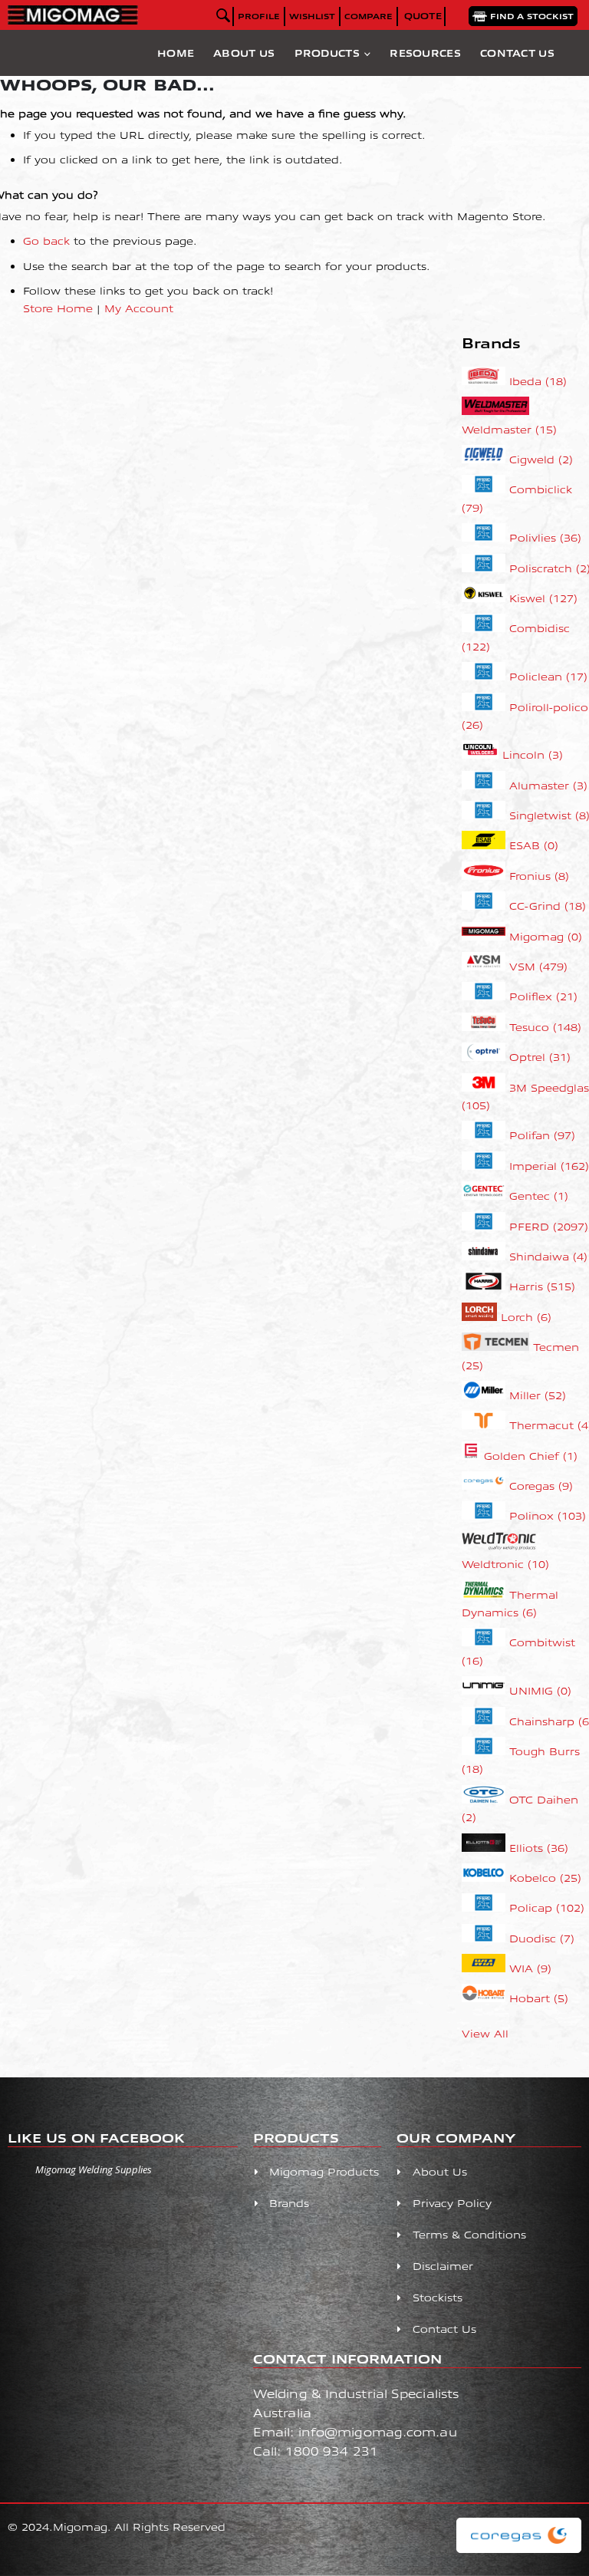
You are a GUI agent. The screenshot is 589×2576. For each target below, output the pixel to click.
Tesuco (545, 1027)
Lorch (526, 1317)
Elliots (539, 1848)
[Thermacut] (486, 1425)
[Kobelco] (486, 1878)
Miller (538, 1395)
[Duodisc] (486, 1938)
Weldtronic (505, 1564)
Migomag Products (324, 2171)
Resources (425, 53)
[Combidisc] (486, 628)
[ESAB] (486, 845)
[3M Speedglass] (486, 1087)
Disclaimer (443, 2266)
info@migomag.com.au (378, 2431)
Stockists (438, 2297)
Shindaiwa (548, 1256)
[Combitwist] (486, 1642)
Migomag (546, 936)
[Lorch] (482, 1317)
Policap (547, 1907)
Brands (289, 2203)
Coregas (541, 1486)
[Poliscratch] (486, 568)
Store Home (58, 308)
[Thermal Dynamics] (486, 1594)
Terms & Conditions (469, 2234)
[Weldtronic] (500, 1546)
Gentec (539, 1196)
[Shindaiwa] (486, 1256)
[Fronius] (486, 876)
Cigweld (541, 459)
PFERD (549, 1226)
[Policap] (486, 1907)
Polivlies (545, 537)
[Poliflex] (486, 996)
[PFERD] (486, 1226)
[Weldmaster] (495, 411)
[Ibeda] (486, 381)
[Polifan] (486, 1135)
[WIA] (486, 1968)
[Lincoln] (482, 754)
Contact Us (517, 53)
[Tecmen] (498, 1347)
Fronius (539, 876)
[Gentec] (486, 1196)
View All (485, 2033)
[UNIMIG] (486, 1690)
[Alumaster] (486, 785)
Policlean (548, 676)
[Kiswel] (486, 598)
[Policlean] (486, 676)
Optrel (540, 1057)
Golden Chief (531, 1456)
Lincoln (533, 754)
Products (327, 53)
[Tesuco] (486, 1027)
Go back (46, 240)
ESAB (534, 845)
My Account (139, 308)
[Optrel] (486, 1057)
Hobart (539, 1998)
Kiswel (543, 598)
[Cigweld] (486, 459)
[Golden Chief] (473, 1456)
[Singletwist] (486, 815)
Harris (542, 1286)
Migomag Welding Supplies (94, 2169)
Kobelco (545, 1878)
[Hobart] (486, 1998)
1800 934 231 (332, 2451)
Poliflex (543, 996)
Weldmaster (509, 429)
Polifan (542, 1135)
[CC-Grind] (486, 906)
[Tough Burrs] (486, 1751)
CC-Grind (548, 906)
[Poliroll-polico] (486, 707)
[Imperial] (486, 1166)
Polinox (548, 1515)
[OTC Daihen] (486, 1799)
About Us (244, 53)
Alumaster (548, 785)
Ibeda (538, 381)
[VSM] (486, 966)
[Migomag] (486, 936)
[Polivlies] (486, 537)
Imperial (549, 1166)
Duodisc (542, 1938)
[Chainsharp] (486, 1721)
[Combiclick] (486, 489)
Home (176, 53)
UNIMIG (540, 1690)
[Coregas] (486, 1486)
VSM (538, 966)
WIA (530, 1968)
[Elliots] (486, 1848)
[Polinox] (486, 1515)
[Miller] (486, 1395)
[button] (312, 16)
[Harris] (486, 1286)
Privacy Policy (452, 2203)
